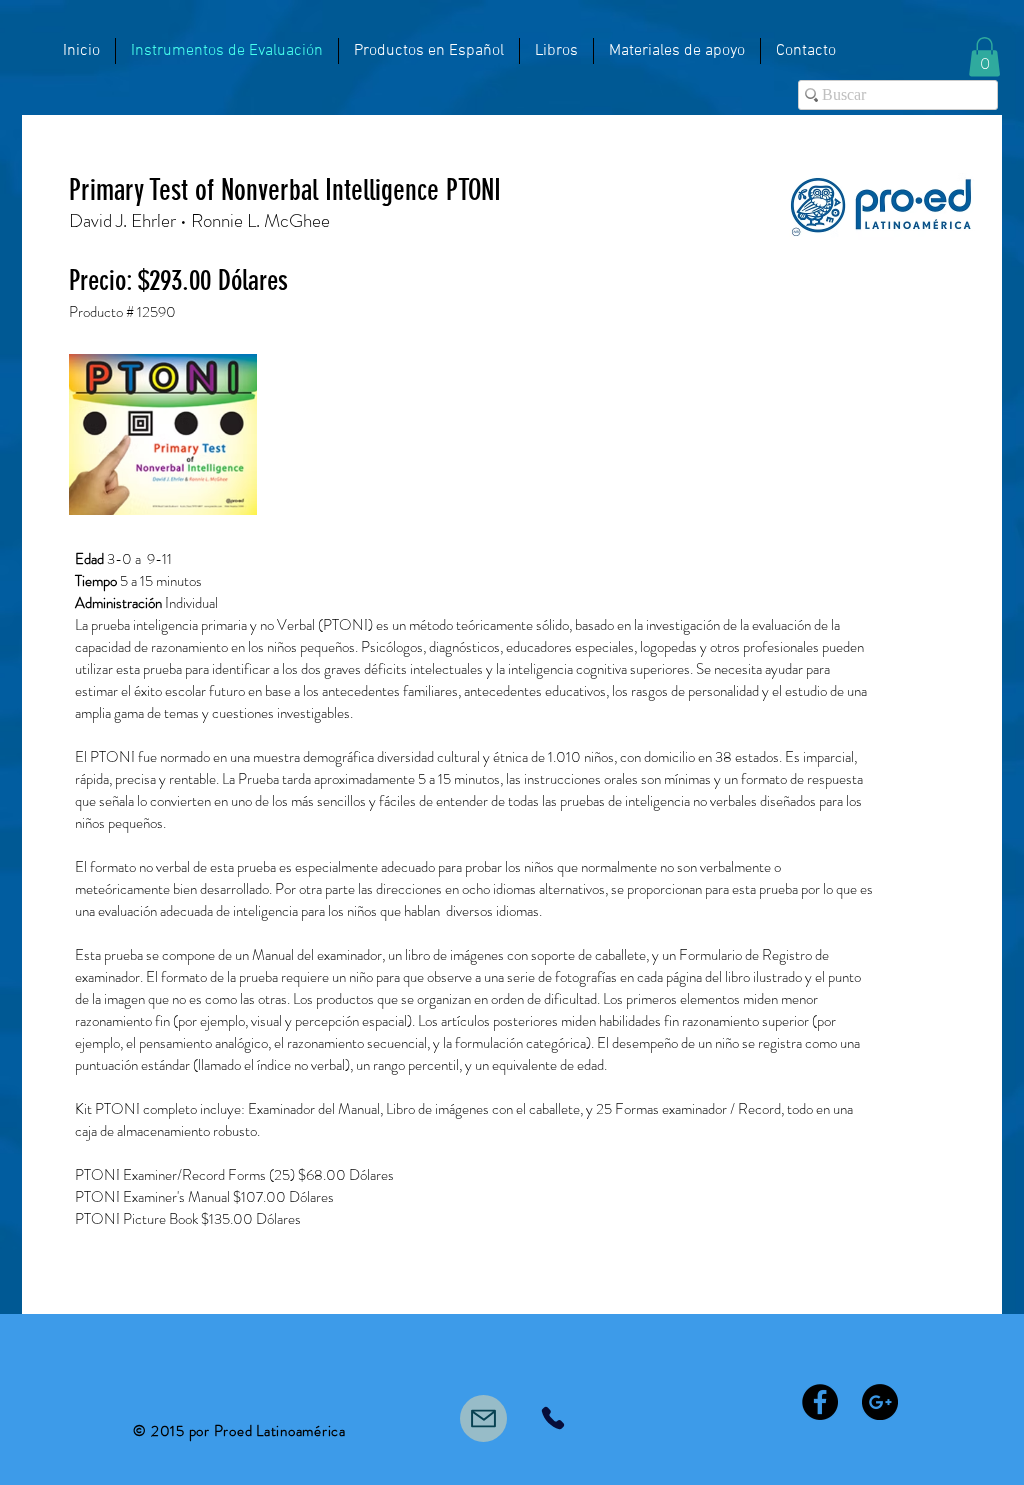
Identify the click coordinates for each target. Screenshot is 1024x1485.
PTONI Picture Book (136, 1221)
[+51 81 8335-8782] (553, 1420)
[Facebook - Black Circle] (820, 1404)
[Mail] (483, 1420)
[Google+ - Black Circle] (880, 1404)
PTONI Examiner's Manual (152, 1199)
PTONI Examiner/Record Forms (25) (186, 1177)
